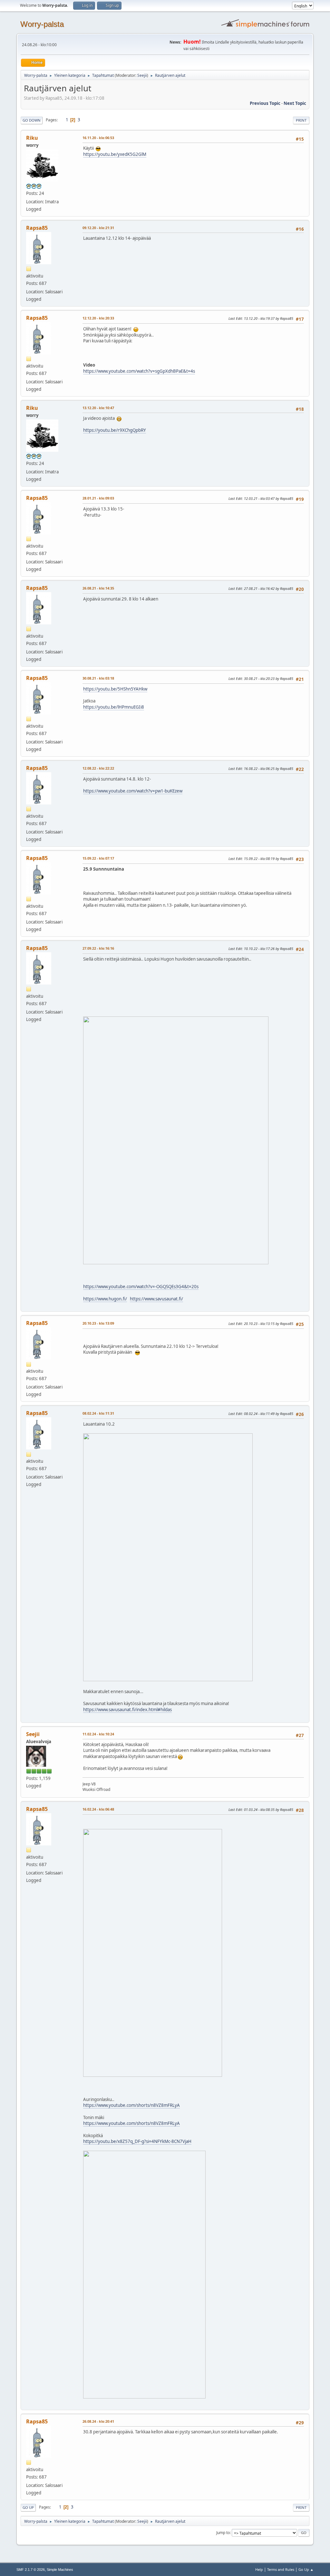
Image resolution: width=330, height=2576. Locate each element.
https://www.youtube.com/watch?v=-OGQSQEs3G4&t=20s (141, 1287)
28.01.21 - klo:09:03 (98, 498)
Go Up (28, 2507)
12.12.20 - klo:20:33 (98, 318)
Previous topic (265, 103)
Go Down (32, 120)
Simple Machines (60, 2570)
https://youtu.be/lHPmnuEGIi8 (114, 707)
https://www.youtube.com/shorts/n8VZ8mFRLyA (131, 2105)
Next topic (295, 103)
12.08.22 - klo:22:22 (98, 768)
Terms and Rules (281, 2569)
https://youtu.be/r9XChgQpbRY (115, 430)
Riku (32, 138)
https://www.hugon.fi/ (105, 1299)
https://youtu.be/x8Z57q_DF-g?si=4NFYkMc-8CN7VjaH (137, 2141)
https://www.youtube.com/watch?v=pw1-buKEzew (133, 791)
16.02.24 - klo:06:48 (98, 1809)
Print (301, 120)
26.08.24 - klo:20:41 (98, 2421)
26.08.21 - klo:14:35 (98, 588)
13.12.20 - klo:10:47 (98, 408)
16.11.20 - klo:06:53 (98, 138)
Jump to (223, 2533)
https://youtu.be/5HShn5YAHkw (115, 689)
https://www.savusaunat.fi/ (156, 1299)
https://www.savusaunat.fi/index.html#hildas (127, 1710)
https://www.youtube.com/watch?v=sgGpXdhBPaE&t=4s (139, 371)
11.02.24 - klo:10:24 (98, 1734)
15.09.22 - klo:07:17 (98, 858)
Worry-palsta (42, 24)
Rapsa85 (37, 228)
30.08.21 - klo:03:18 (98, 678)
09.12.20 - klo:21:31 (98, 228)
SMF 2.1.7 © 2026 (31, 2570)
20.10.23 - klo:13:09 (98, 1323)
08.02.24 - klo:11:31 (98, 1413)
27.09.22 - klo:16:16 (98, 948)
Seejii (142, 75)
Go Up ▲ (306, 2569)
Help (259, 2569)
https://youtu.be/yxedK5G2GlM (115, 154)
